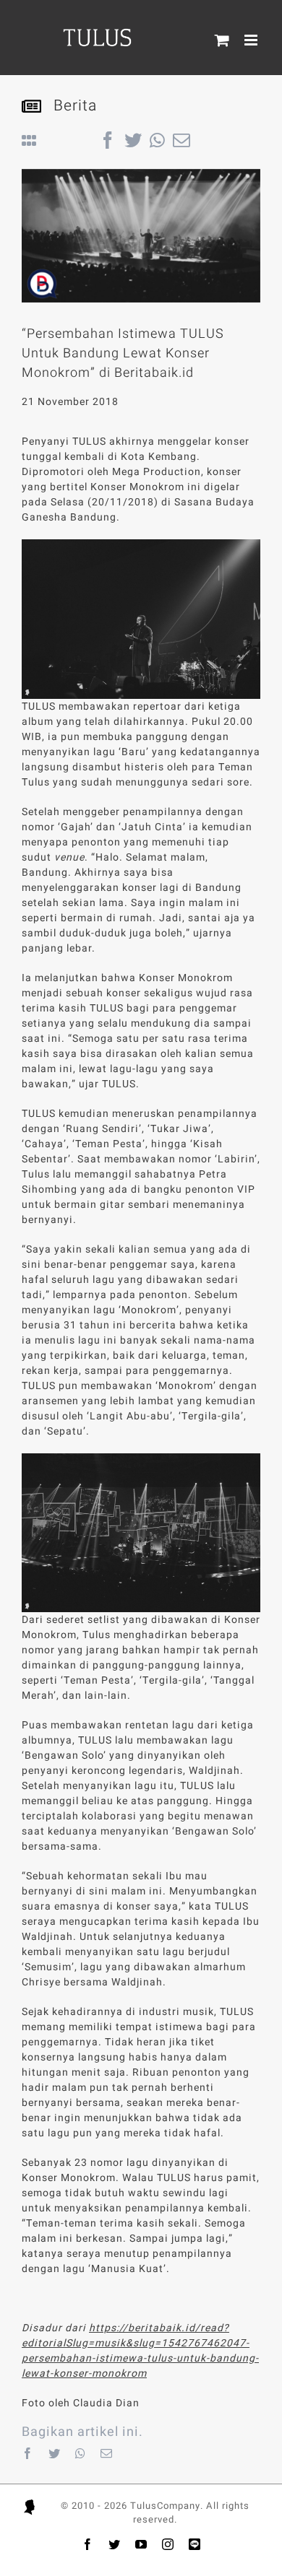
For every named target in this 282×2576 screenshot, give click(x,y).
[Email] (107, 2453)
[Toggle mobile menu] (252, 40)
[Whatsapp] (81, 2453)
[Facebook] (28, 2453)
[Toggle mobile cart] (222, 40)
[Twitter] (55, 2453)
